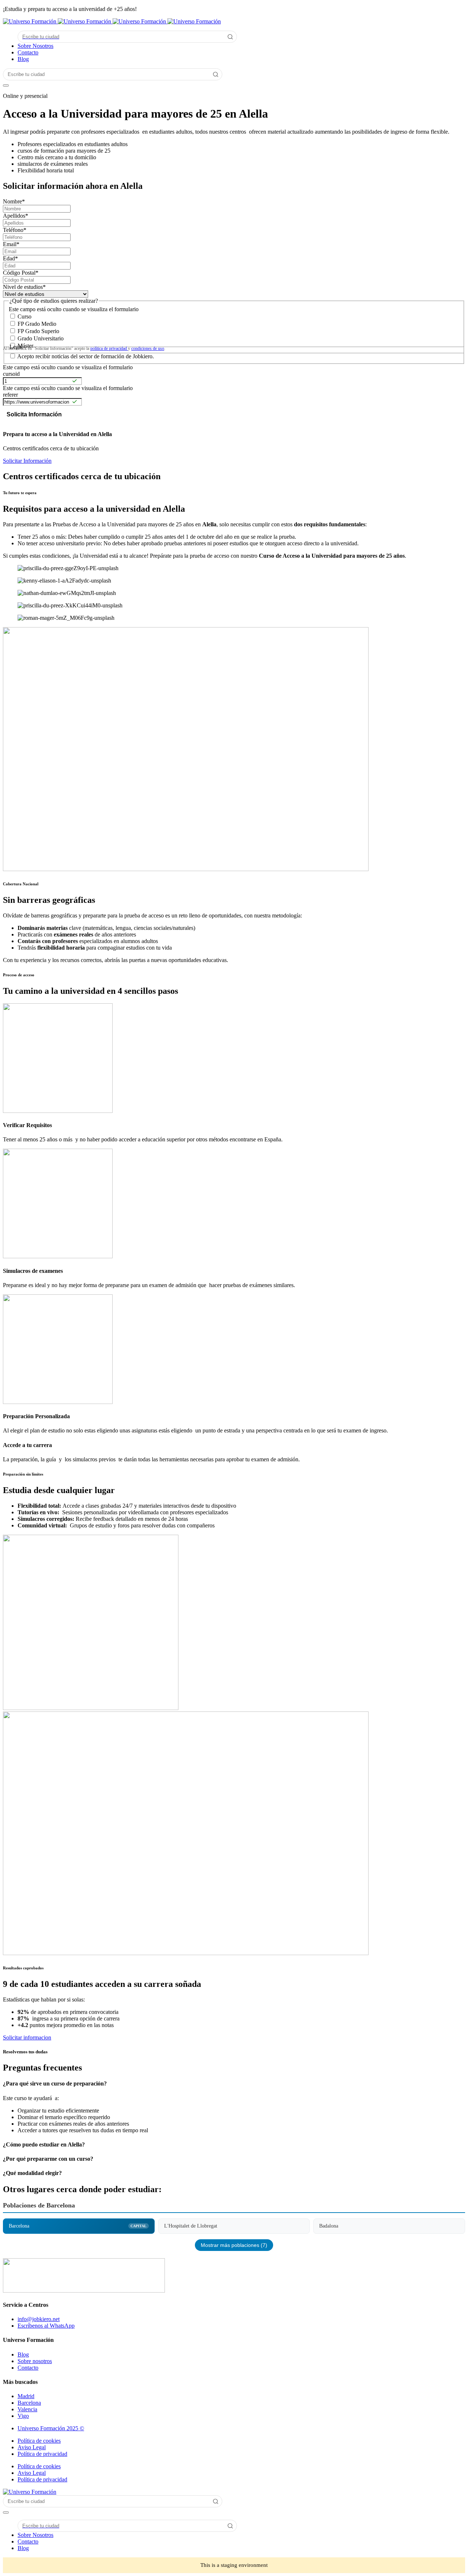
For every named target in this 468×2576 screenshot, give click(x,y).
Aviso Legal (32, 2447)
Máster (25, 346)
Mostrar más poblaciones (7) (234, 2245)
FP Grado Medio (37, 324)
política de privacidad (109, 348)
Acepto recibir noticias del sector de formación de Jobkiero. (86, 356)
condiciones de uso (148, 348)
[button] (234, 2107)
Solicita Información (34, 414)
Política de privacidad (42, 2454)
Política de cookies (39, 2441)
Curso (24, 316)
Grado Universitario (41, 338)
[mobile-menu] (6, 85)
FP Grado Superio (38, 331)
